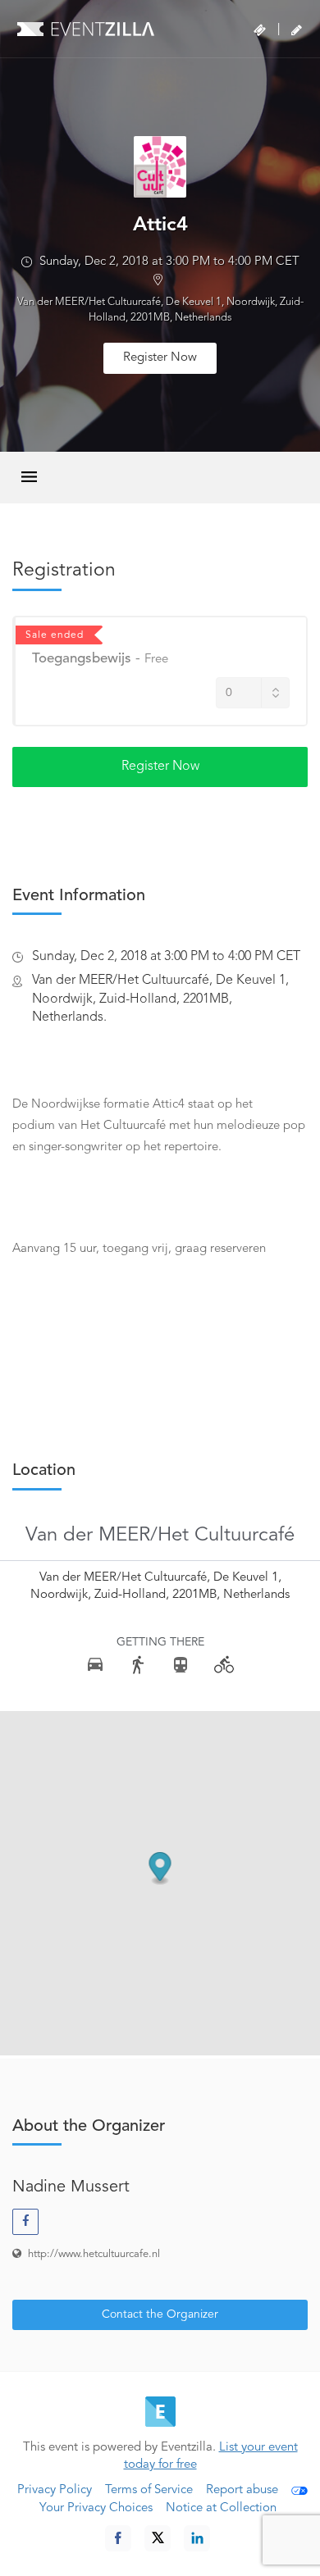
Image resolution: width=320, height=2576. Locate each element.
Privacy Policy (55, 2490)
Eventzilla (86, 29)
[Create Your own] (297, 30)
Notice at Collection (221, 2508)
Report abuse (242, 2490)
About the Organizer (89, 2127)
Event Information (79, 896)
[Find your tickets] (260, 30)
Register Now (160, 358)
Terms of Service (149, 2490)
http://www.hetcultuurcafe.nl (94, 2254)
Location (44, 1471)
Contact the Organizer (160, 2314)
